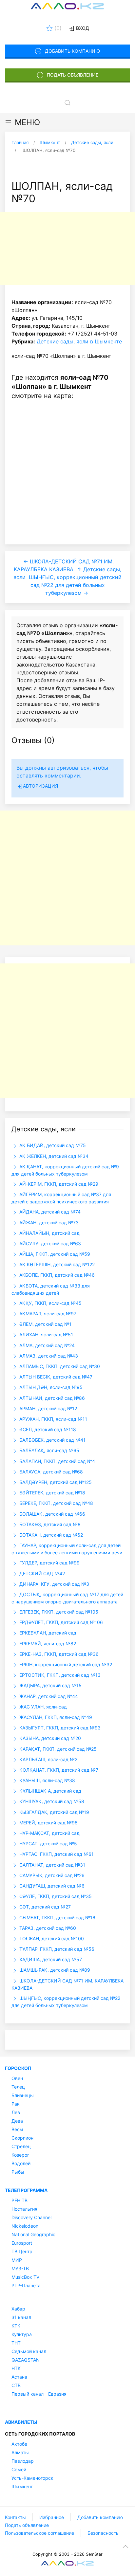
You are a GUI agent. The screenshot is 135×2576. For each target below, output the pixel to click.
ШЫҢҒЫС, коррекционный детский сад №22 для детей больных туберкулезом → (75, 585)
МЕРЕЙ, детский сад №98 (48, 1823)
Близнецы (23, 2095)
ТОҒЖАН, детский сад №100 (51, 1938)
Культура (22, 2334)
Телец (18, 2087)
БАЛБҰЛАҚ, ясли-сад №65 (49, 1450)
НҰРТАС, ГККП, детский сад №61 (56, 1854)
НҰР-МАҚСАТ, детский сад (49, 1833)
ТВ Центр (22, 2251)
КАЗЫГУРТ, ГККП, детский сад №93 (59, 1728)
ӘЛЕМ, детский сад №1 (45, 1324)
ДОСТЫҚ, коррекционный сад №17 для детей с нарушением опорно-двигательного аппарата (67, 1598)
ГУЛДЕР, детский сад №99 (49, 1563)
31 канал (21, 2317)
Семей (19, 2469)
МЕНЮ (27, 122)
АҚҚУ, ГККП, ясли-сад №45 (50, 1303)
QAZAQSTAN (26, 2360)
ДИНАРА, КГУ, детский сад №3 (54, 1584)
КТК (16, 2326)
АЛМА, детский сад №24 (46, 1345)
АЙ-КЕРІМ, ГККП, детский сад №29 (58, 1184)
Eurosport (22, 2243)
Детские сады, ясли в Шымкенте (79, 341)
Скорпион (22, 2138)
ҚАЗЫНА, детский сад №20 (49, 1738)
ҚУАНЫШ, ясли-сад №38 (47, 1780)
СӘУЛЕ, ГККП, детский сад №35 (55, 1896)
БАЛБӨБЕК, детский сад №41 (52, 1440)
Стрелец (21, 2146)
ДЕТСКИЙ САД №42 (41, 1573)
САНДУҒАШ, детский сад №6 (51, 1886)
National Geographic (33, 2234)
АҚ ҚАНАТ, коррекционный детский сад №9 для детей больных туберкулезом (65, 1170)
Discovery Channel (31, 2217)
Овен (17, 2078)
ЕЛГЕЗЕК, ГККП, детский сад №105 (58, 1612)
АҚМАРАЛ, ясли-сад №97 (47, 1314)
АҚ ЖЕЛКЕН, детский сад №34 (53, 1156)
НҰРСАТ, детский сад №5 (48, 1844)
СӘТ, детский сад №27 (44, 1907)
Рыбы (18, 2172)
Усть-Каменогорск (32, 2478)
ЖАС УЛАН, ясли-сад (42, 1707)
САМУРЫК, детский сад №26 (51, 1875)
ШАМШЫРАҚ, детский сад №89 (54, 1970)
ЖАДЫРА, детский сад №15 (50, 1685)
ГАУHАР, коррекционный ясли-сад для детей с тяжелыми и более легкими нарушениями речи (67, 1549)
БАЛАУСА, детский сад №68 (50, 1472)
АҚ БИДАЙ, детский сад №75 (52, 1145)
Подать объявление (73, 75)
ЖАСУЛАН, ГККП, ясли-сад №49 (55, 1717)
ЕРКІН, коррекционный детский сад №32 (65, 1664)
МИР (17, 2260)
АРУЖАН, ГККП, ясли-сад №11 (53, 1419)
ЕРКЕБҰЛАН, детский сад (47, 1633)
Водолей (21, 2163)
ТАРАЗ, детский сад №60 (47, 1928)
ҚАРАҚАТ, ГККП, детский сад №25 (57, 1749)
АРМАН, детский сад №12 (48, 1408)
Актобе (19, 2444)
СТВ (16, 2385)
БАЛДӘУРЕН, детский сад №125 (55, 1482)
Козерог (20, 2155)
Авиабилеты (21, 2422)
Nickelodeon (25, 2226)
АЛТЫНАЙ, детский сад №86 (51, 1398)
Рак (16, 2104)
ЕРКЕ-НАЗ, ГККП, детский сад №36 (58, 1654)
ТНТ (16, 2343)
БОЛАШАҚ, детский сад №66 (52, 1514)
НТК (16, 2368)
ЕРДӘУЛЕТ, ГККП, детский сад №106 (60, 1622)
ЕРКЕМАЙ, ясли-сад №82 (47, 1644)
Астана (19, 2377)
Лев (16, 2112)
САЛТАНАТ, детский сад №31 (52, 1865)
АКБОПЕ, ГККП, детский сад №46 (56, 1275)
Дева (17, 2121)
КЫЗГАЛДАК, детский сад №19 (54, 1812)
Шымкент (22, 2486)
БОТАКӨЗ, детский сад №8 (49, 1524)
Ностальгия (24, 2209)
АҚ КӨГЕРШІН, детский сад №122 (56, 1264)
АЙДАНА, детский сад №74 (49, 1212)
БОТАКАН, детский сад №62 (50, 1535)
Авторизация (40, 786)
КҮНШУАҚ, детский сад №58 (51, 1801)
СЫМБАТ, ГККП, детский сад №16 (57, 1918)
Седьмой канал (29, 2351)
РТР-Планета (26, 2285)
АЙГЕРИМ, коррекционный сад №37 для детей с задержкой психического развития (61, 1198)
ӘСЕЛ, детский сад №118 (47, 1429)
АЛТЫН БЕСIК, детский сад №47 (55, 1377)
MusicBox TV (25, 2277)
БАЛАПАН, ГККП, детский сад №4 (57, 1461)
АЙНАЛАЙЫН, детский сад (49, 1233)
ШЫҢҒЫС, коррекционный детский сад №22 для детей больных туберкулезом (66, 2002)
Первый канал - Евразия (39, 2394)
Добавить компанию (72, 51)
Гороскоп (18, 2068)
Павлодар (23, 2461)
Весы (17, 2129)
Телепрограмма (26, 2190)
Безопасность (103, 2533)
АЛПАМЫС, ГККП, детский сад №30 (59, 1366)
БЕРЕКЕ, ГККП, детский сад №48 (56, 1503)
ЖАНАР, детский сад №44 (48, 1696)
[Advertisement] (67, 248)
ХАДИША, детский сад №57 (50, 1959)
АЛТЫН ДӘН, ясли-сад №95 (50, 1387)
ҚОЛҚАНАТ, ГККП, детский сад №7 (58, 1770)
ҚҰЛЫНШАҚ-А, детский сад (50, 1791)
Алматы (20, 2452)
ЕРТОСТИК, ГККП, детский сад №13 (59, 1675)
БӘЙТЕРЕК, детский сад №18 (52, 1493)
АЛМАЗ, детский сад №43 (48, 1356)
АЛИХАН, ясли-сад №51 (46, 1334)
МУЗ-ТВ (20, 2268)
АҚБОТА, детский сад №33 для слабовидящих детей (51, 1289)
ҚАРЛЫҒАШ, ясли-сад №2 (48, 1759)
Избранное (52, 2517)
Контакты (15, 2517)
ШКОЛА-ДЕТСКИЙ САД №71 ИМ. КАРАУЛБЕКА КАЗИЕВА (67, 1984)
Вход (82, 28)
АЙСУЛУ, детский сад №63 (49, 1243)
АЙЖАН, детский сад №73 (48, 1223)
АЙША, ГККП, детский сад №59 (54, 1254)
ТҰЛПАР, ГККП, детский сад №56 (56, 1949)
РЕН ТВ (19, 2200)
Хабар (18, 2309)
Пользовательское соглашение (39, 2533)
